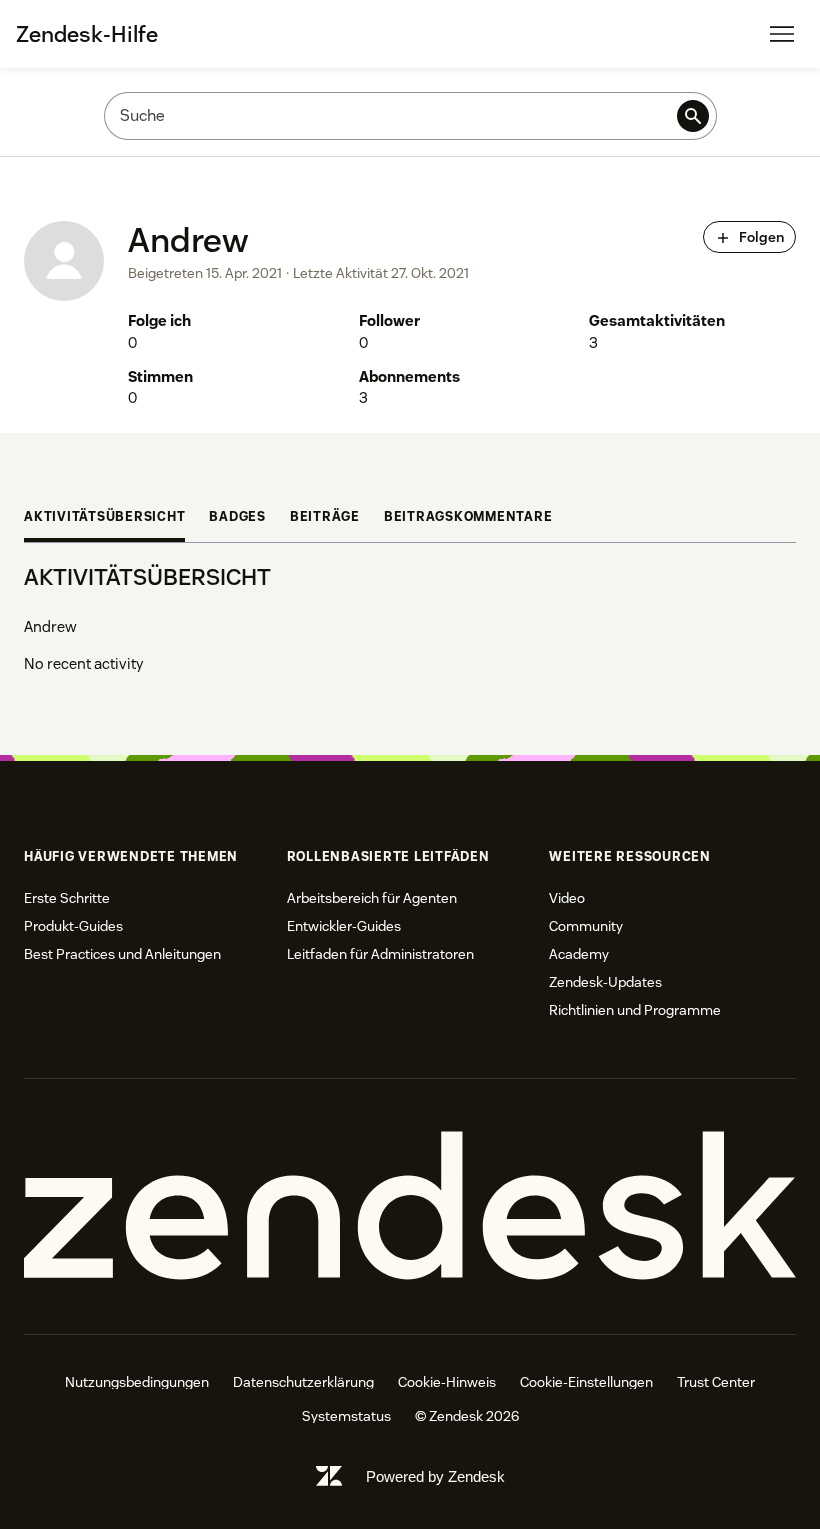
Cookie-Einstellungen (586, 1382)
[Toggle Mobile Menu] (782, 34)
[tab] (104, 519)
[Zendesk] (410, 1206)
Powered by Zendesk (435, 1476)
